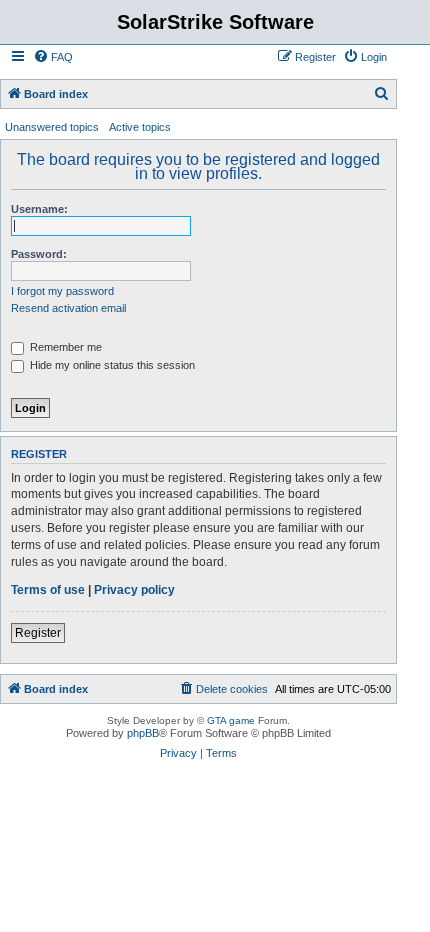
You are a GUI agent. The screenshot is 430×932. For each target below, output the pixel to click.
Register (38, 633)
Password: (39, 254)
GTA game (231, 720)
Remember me (64, 347)
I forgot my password (62, 291)
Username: (39, 209)
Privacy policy (134, 590)
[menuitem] (53, 57)
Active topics (140, 127)
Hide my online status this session (111, 365)
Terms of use (48, 590)
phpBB (143, 733)
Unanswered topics (52, 127)
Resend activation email (68, 308)
